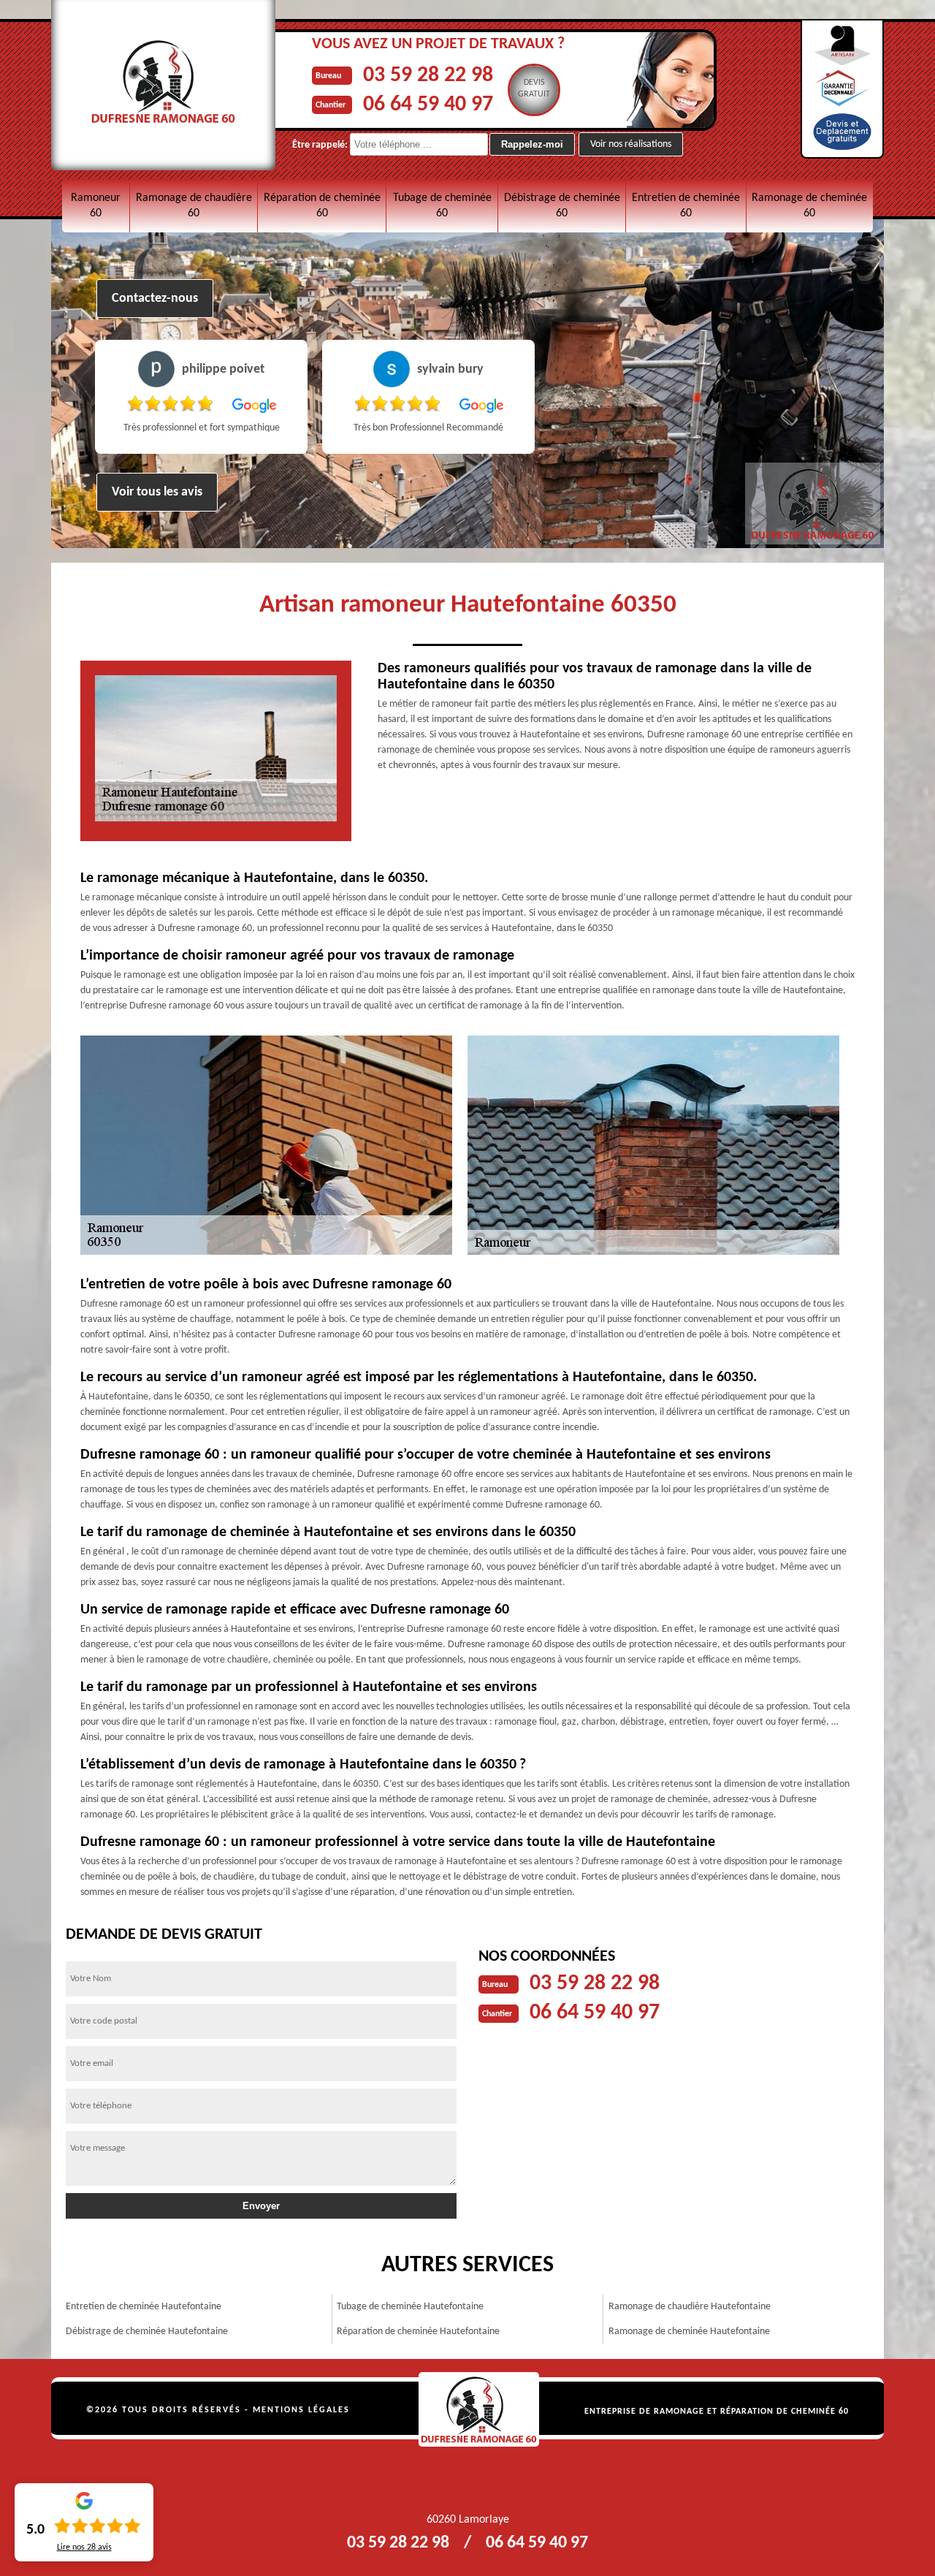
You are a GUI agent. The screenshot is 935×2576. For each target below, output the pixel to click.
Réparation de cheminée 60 (322, 206)
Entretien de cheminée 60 (686, 206)
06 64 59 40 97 (428, 105)
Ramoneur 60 (96, 206)
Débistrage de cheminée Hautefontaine (147, 2332)
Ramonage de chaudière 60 (194, 206)
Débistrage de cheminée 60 (562, 206)
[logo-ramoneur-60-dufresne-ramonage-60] (479, 2409)
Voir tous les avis (157, 492)
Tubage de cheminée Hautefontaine (410, 2307)
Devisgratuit (534, 88)
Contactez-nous (155, 299)
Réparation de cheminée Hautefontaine (418, 2332)
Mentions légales (301, 2410)
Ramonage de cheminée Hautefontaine (689, 2332)
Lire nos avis (84, 2547)
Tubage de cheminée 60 (442, 206)
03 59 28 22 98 (428, 76)
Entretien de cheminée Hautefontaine (144, 2307)
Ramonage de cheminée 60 (809, 206)
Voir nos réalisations (631, 144)
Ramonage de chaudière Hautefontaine (690, 2307)
